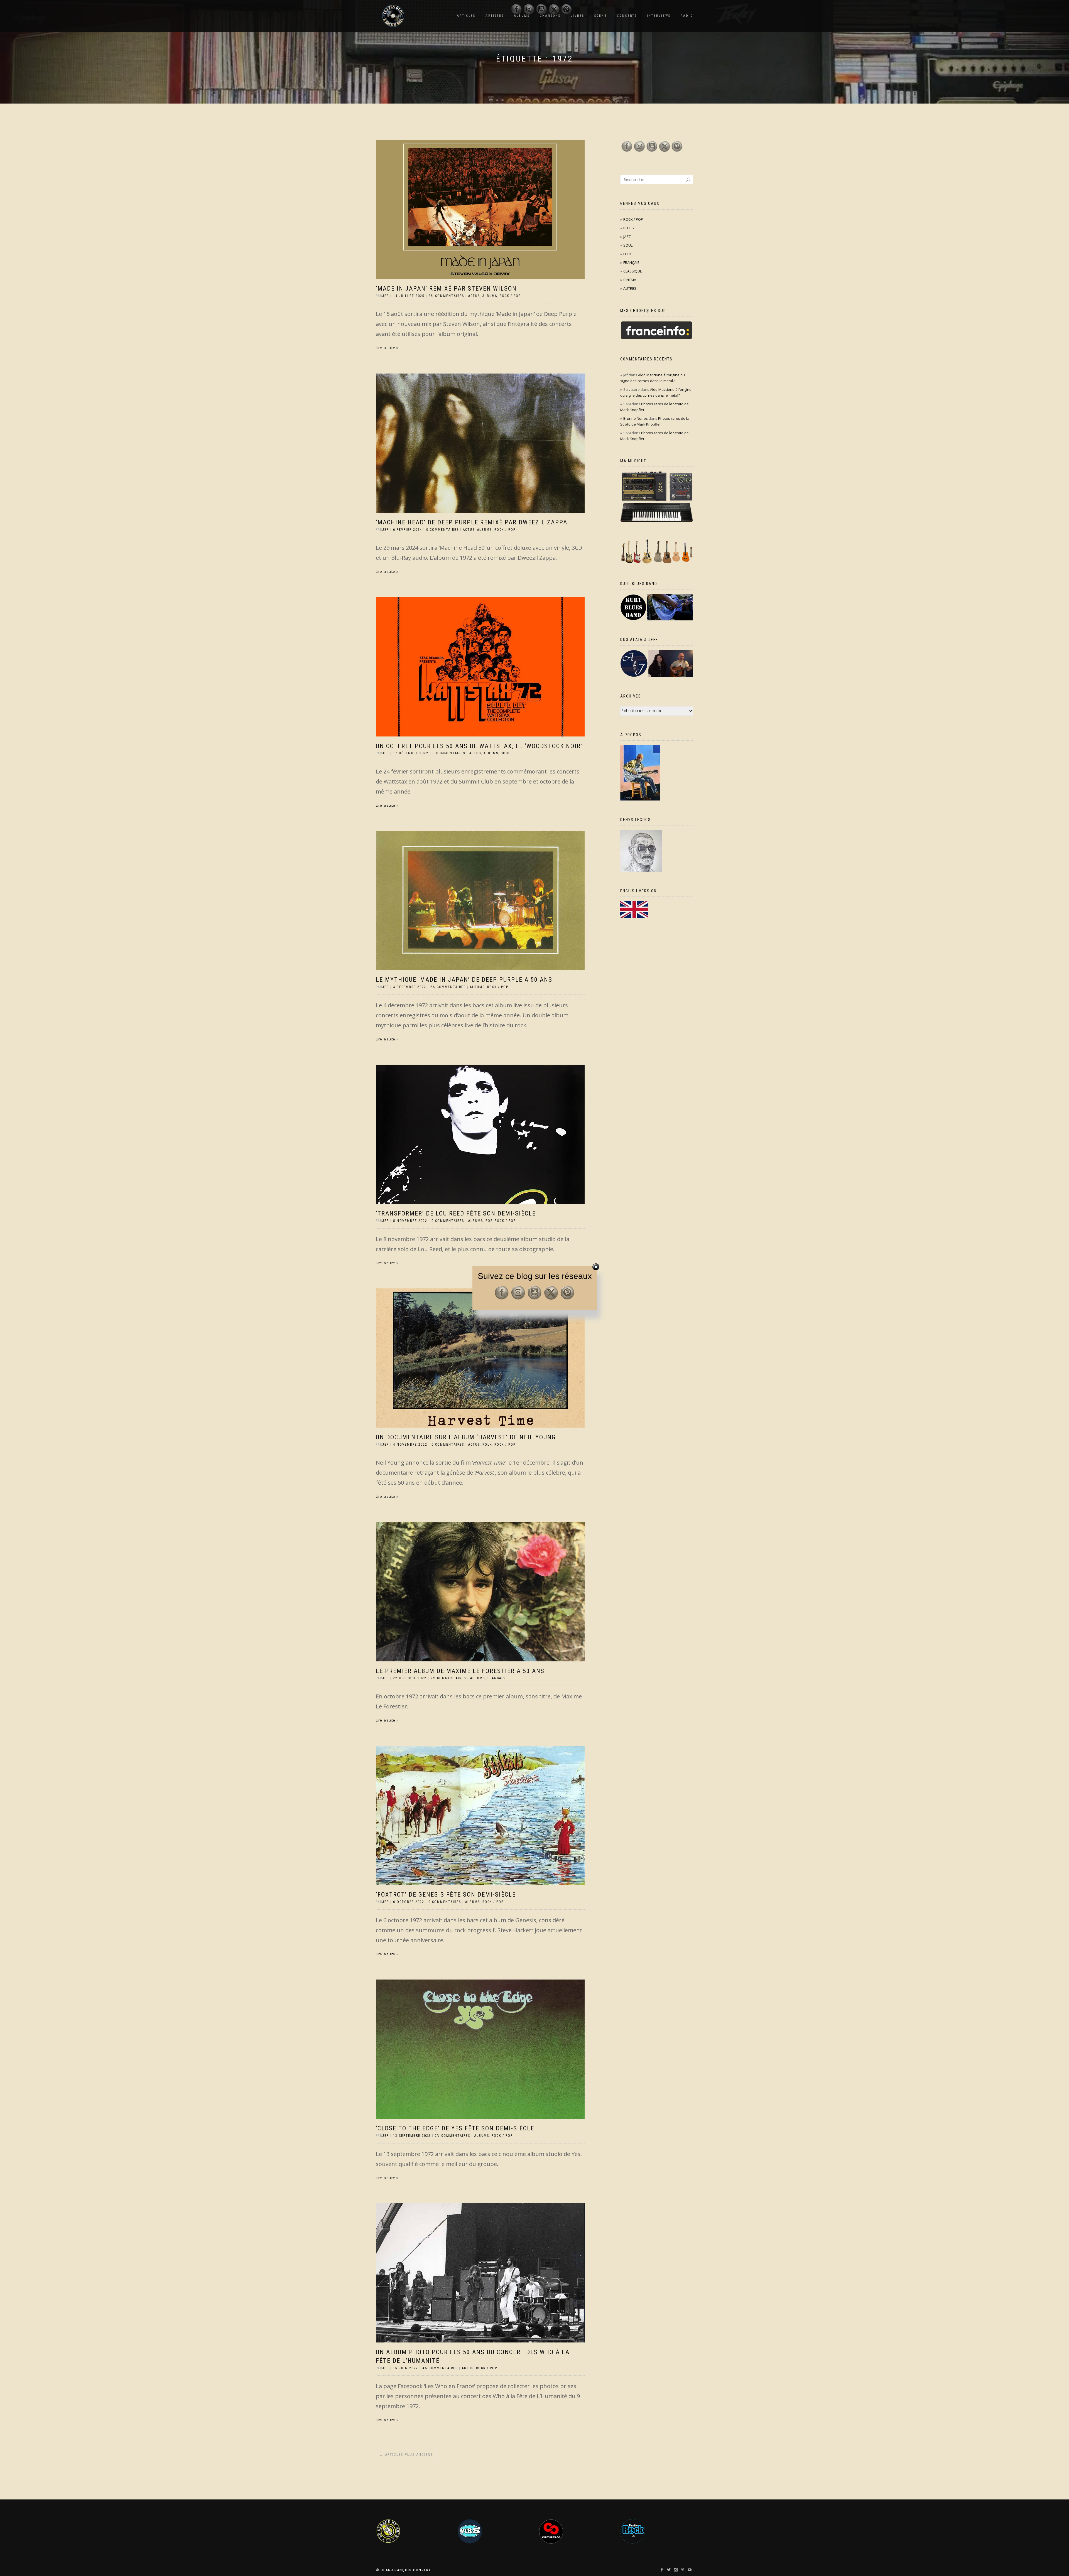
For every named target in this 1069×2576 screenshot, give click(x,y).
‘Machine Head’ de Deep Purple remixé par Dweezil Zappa (472, 522)
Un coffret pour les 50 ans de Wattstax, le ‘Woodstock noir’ (479, 746)
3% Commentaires (446, 296)
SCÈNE (601, 16)
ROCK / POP (510, 296)
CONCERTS (627, 16)
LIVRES (578, 16)
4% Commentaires (440, 2368)
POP (489, 1221)
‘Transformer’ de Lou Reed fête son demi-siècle (456, 1213)
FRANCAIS (496, 1678)
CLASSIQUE (633, 271)
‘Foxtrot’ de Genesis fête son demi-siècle (446, 1894)
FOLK (487, 1445)
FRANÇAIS (631, 262)
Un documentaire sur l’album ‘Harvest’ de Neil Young (466, 1437)
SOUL (506, 753)
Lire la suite (385, 348)
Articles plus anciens (406, 2455)
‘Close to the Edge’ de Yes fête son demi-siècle (455, 2128)
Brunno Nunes (636, 418)
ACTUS (474, 296)
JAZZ (627, 237)
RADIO (687, 16)
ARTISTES (495, 16)
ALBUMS (490, 296)
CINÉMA (630, 280)
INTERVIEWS (659, 16)
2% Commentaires (448, 987)
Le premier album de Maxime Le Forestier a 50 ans (460, 1671)
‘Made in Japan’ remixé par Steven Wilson (446, 288)
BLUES (629, 228)
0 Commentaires (442, 530)
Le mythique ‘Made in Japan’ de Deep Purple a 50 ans (464, 980)
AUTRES (630, 288)
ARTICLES (466, 16)
